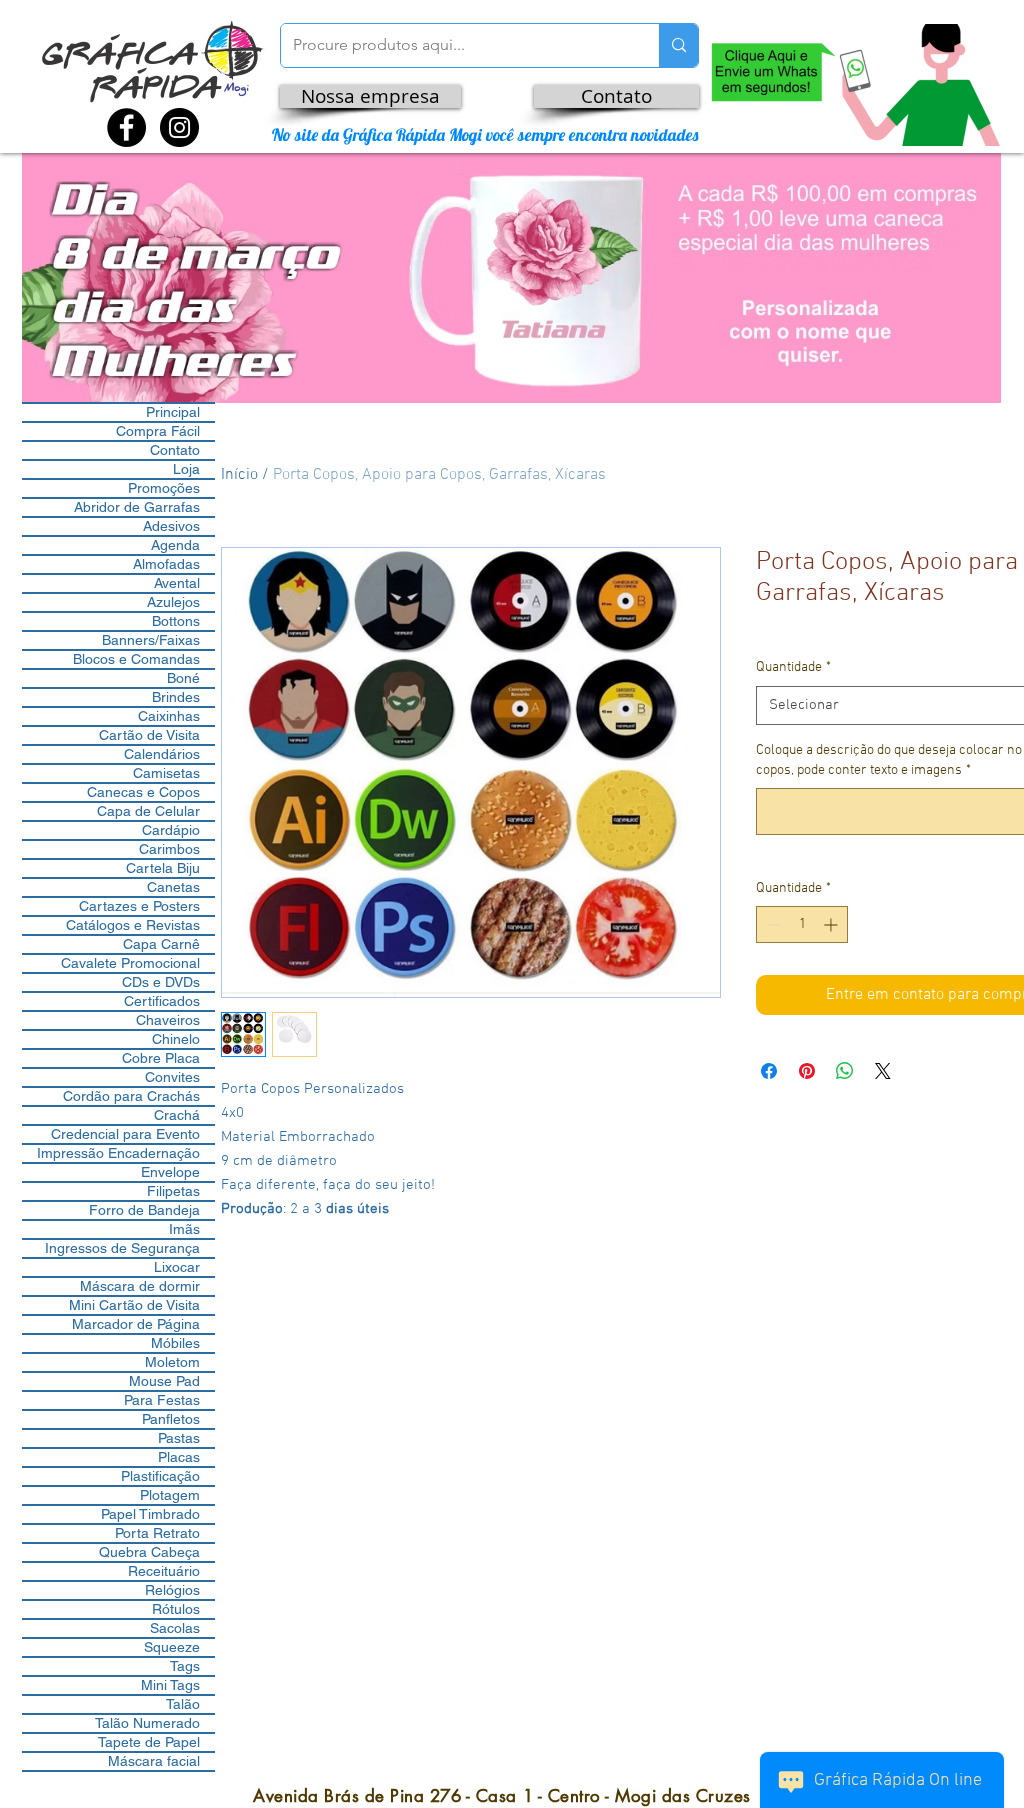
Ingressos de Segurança (122, 1248)
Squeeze (172, 1647)
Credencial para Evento (125, 1134)
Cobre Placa (161, 1058)
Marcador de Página (136, 1324)
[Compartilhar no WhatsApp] (845, 1071)
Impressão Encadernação (118, 1153)
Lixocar (177, 1267)
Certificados (162, 1001)
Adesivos (171, 526)
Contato (175, 450)
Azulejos (173, 602)
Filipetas (173, 1191)
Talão (183, 1704)
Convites (172, 1077)
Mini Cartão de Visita (134, 1305)
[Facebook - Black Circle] (126, 127)
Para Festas (162, 1400)
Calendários (162, 754)
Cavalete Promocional (130, 963)
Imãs (184, 1229)
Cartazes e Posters (139, 906)
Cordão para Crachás (131, 1096)
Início (239, 475)
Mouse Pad (164, 1381)
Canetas (173, 887)
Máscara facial (154, 1761)
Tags (185, 1666)
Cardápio (171, 830)
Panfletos (171, 1419)
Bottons (176, 621)
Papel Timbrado (150, 1514)
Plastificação (160, 1476)
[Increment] (832, 924)
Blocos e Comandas (136, 659)
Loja (186, 469)
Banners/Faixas (151, 640)
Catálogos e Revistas (133, 925)
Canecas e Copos (143, 792)
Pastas (179, 1438)
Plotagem (170, 1495)
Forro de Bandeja (144, 1210)
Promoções (164, 488)
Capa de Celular (148, 811)
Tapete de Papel (149, 1742)
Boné (183, 678)
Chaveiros (168, 1020)
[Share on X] (883, 1071)
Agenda (175, 545)
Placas (179, 1457)
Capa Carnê (161, 944)
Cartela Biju (163, 868)
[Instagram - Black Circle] (179, 127)
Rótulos (176, 1609)
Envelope (170, 1172)
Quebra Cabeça (149, 1552)
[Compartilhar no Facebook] (769, 1071)
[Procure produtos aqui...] (678, 45)
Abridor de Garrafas (137, 507)
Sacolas (175, 1628)
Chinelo (176, 1039)
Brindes (176, 697)
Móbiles (175, 1343)
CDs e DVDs (161, 982)
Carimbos (169, 849)
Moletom (172, 1362)
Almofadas (166, 564)
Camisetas (166, 773)
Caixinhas (169, 716)
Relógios (172, 1590)
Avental (177, 583)
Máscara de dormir (140, 1286)
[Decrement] (771, 924)
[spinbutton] (802, 924)
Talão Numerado (147, 1723)
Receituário (164, 1571)
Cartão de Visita (149, 735)
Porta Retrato (157, 1533)
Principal (173, 412)
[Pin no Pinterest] (807, 1071)
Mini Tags (170, 1685)
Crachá (177, 1115)
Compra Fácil (158, 431)
